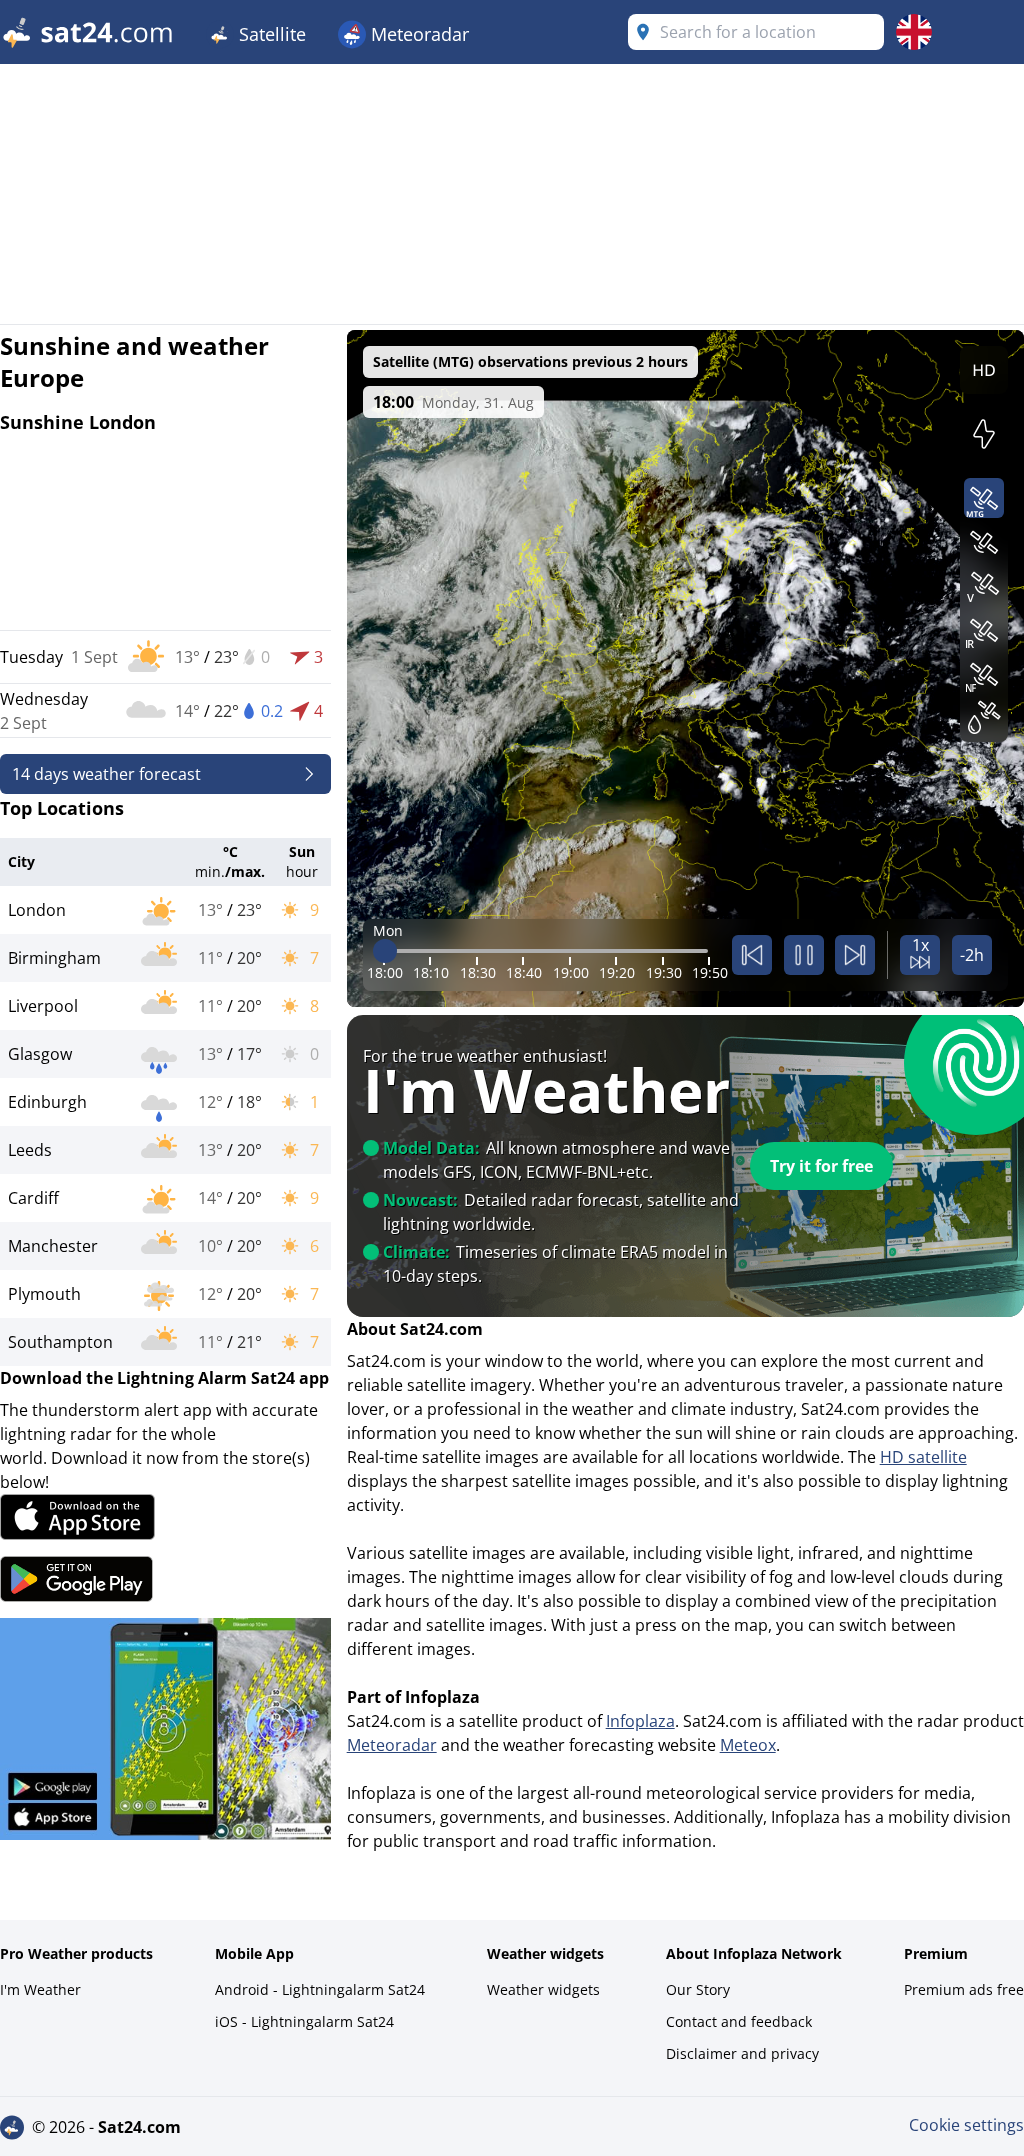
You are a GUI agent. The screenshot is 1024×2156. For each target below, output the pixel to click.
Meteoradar (417, 34)
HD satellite (923, 1457)
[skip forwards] (855, 955)
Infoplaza (640, 1721)
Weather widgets (543, 1989)
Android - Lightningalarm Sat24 (320, 1989)
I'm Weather (40, 1989)
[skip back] (752, 955)
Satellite (270, 34)
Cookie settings (966, 2125)
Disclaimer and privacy (742, 2053)
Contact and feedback (739, 2021)
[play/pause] (804, 955)
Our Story (698, 1989)
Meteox (748, 1745)
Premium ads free (964, 1989)
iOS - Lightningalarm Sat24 (304, 2021)
